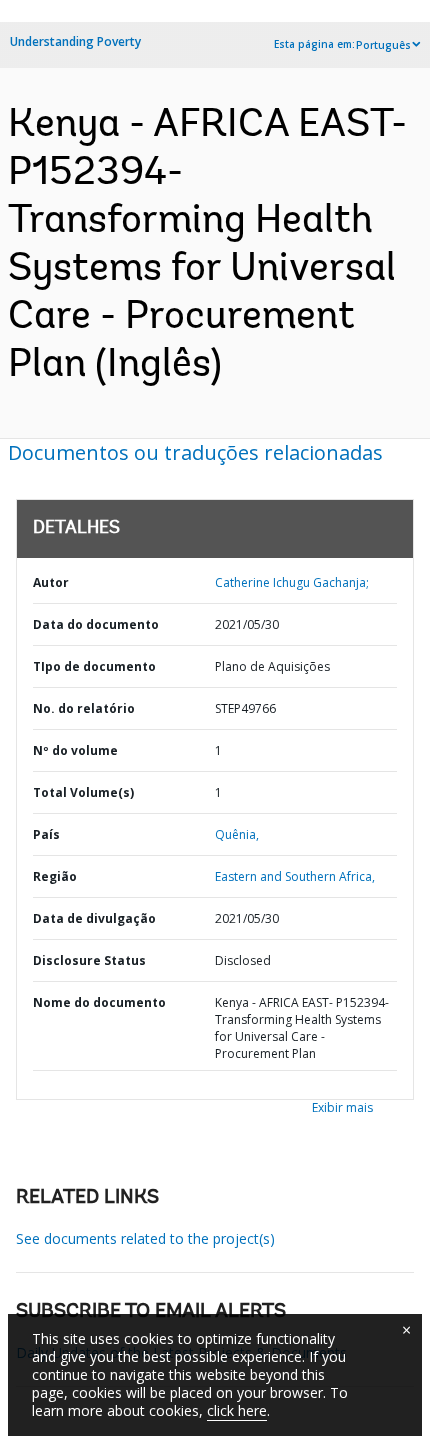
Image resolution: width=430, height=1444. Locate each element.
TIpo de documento (94, 666)
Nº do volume (75, 750)
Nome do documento (99, 1002)
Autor (51, 582)
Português (383, 45)
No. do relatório (84, 708)
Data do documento (96, 624)
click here (237, 1410)
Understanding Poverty (75, 41)
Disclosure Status (89, 960)
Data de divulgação (94, 918)
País (46, 834)
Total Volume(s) (83, 792)
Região (55, 876)
